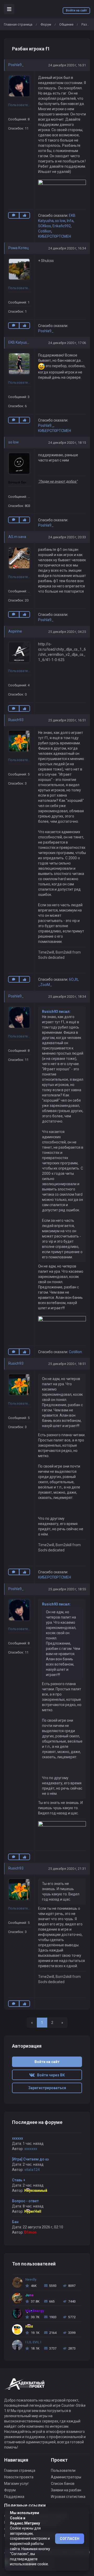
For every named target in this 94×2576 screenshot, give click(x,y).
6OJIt (73, 979)
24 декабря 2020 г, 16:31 (67, 65)
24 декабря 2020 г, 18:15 (67, 443)
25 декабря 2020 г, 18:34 (67, 997)
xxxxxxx (31, 2149)
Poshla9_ (16, 65)
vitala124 (32, 2170)
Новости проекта (19, 2477)
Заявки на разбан (66, 2490)
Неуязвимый (36, 2191)
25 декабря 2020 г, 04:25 (67, 632)
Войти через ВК (50, 2075)
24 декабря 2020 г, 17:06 (67, 343)
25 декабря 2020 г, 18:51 (67, 1364)
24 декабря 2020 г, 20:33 (67, 537)
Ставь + (19, 2180)
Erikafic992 (62, 226)
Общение (66, 24)
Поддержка (14, 2497)
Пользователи (63, 2470)
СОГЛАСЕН (70, 2539)
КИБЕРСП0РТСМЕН (55, 236)
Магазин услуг (17, 2484)
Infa (70, 221)
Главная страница (18, 24)
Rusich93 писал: (56, 1012)
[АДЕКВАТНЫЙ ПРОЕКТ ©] (25, 2387)
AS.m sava (17, 537)
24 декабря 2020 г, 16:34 (67, 248)
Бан (15, 2222)
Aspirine (15, 631)
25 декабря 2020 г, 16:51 (67, 720)
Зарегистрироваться (47, 2088)
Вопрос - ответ (25, 2201)
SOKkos (45, 226)
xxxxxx (17, 2138)
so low (60, 221)
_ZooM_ (45, 985)
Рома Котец (19, 248)
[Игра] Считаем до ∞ (31, 2159)
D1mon (30, 2232)
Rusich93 (16, 720)
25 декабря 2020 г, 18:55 (67, 1589)
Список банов (63, 2484)
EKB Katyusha (20, 342)
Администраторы (66, 2477)
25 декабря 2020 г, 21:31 (67, 1869)
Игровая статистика (68, 2497)
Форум (46, 24)
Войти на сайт (76, 10)
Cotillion (45, 231)
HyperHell (33, 2211)
